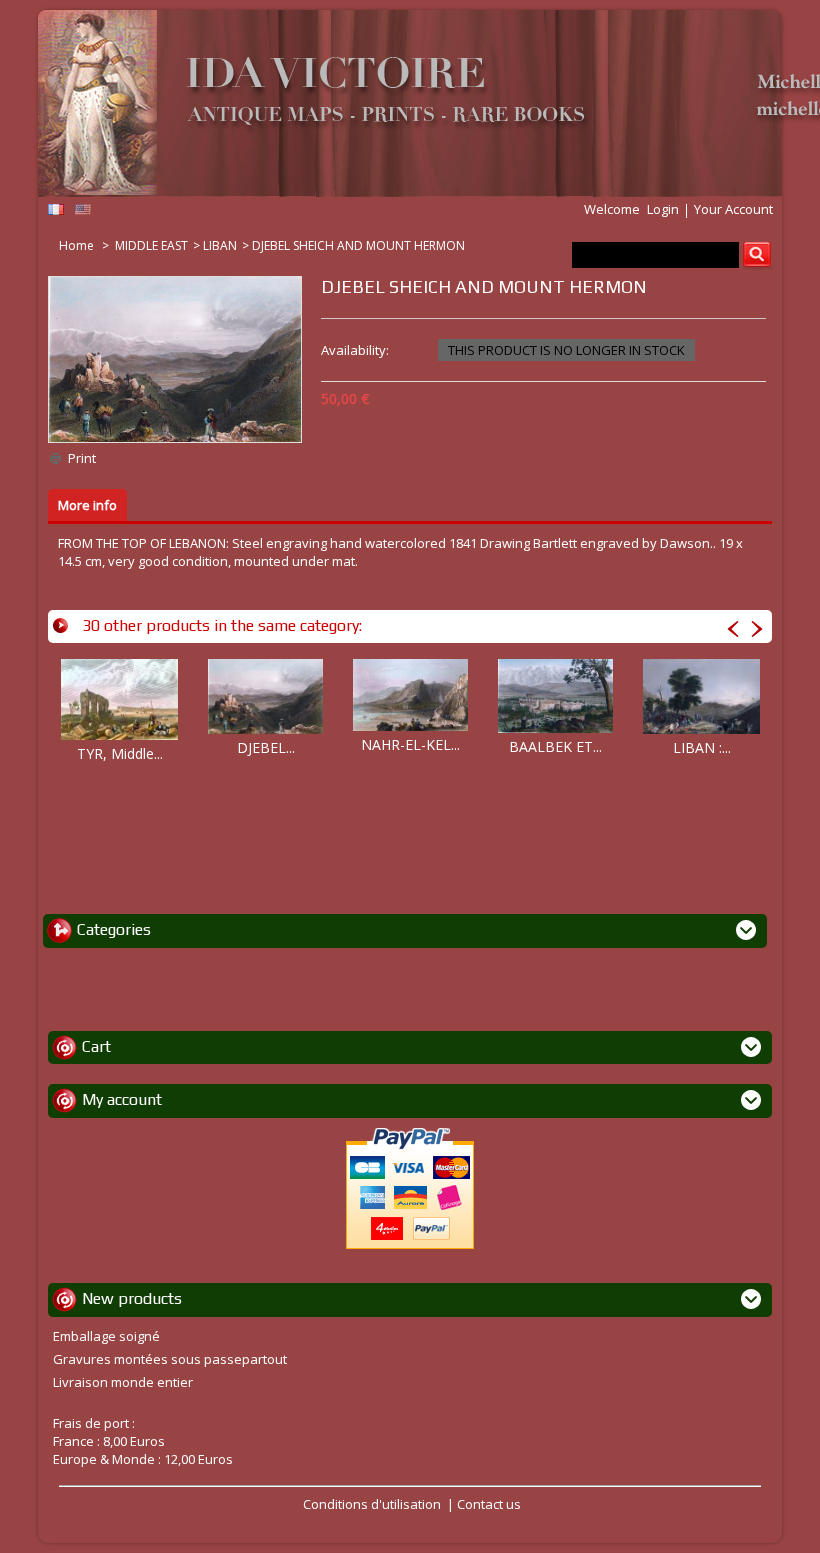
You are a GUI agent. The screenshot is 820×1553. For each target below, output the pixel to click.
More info (87, 505)
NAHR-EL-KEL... (410, 744)
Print (82, 458)
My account (122, 1099)
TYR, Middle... (120, 753)
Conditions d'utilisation (372, 1504)
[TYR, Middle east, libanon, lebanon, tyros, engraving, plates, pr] (119, 699)
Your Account (733, 209)
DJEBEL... (266, 747)
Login (663, 209)
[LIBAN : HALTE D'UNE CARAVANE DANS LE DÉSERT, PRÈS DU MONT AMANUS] (701, 697)
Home (78, 245)
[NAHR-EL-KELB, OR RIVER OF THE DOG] (410, 695)
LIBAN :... (702, 747)
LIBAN (220, 245)
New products (132, 1298)
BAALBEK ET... (555, 746)
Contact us (489, 1504)
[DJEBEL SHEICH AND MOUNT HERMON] (265, 696)
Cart (96, 1046)
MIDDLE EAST (151, 245)
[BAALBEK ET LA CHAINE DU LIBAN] (555, 696)
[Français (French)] (56, 210)
